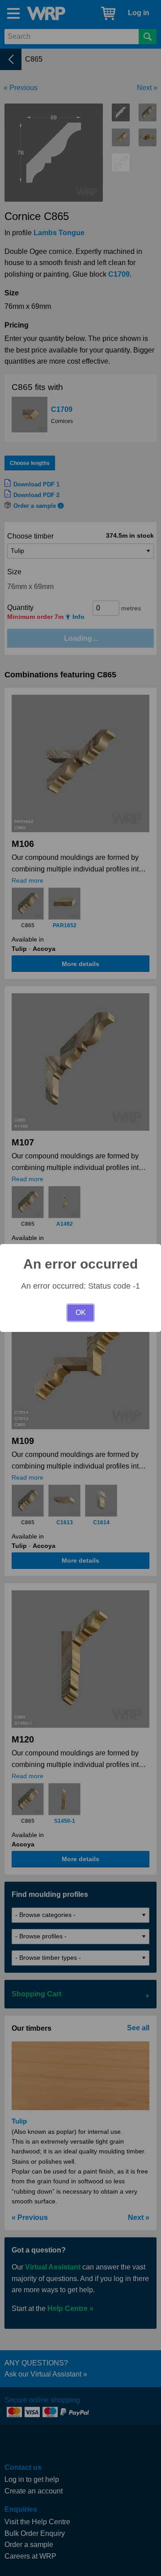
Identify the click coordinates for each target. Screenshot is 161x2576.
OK (81, 1313)
